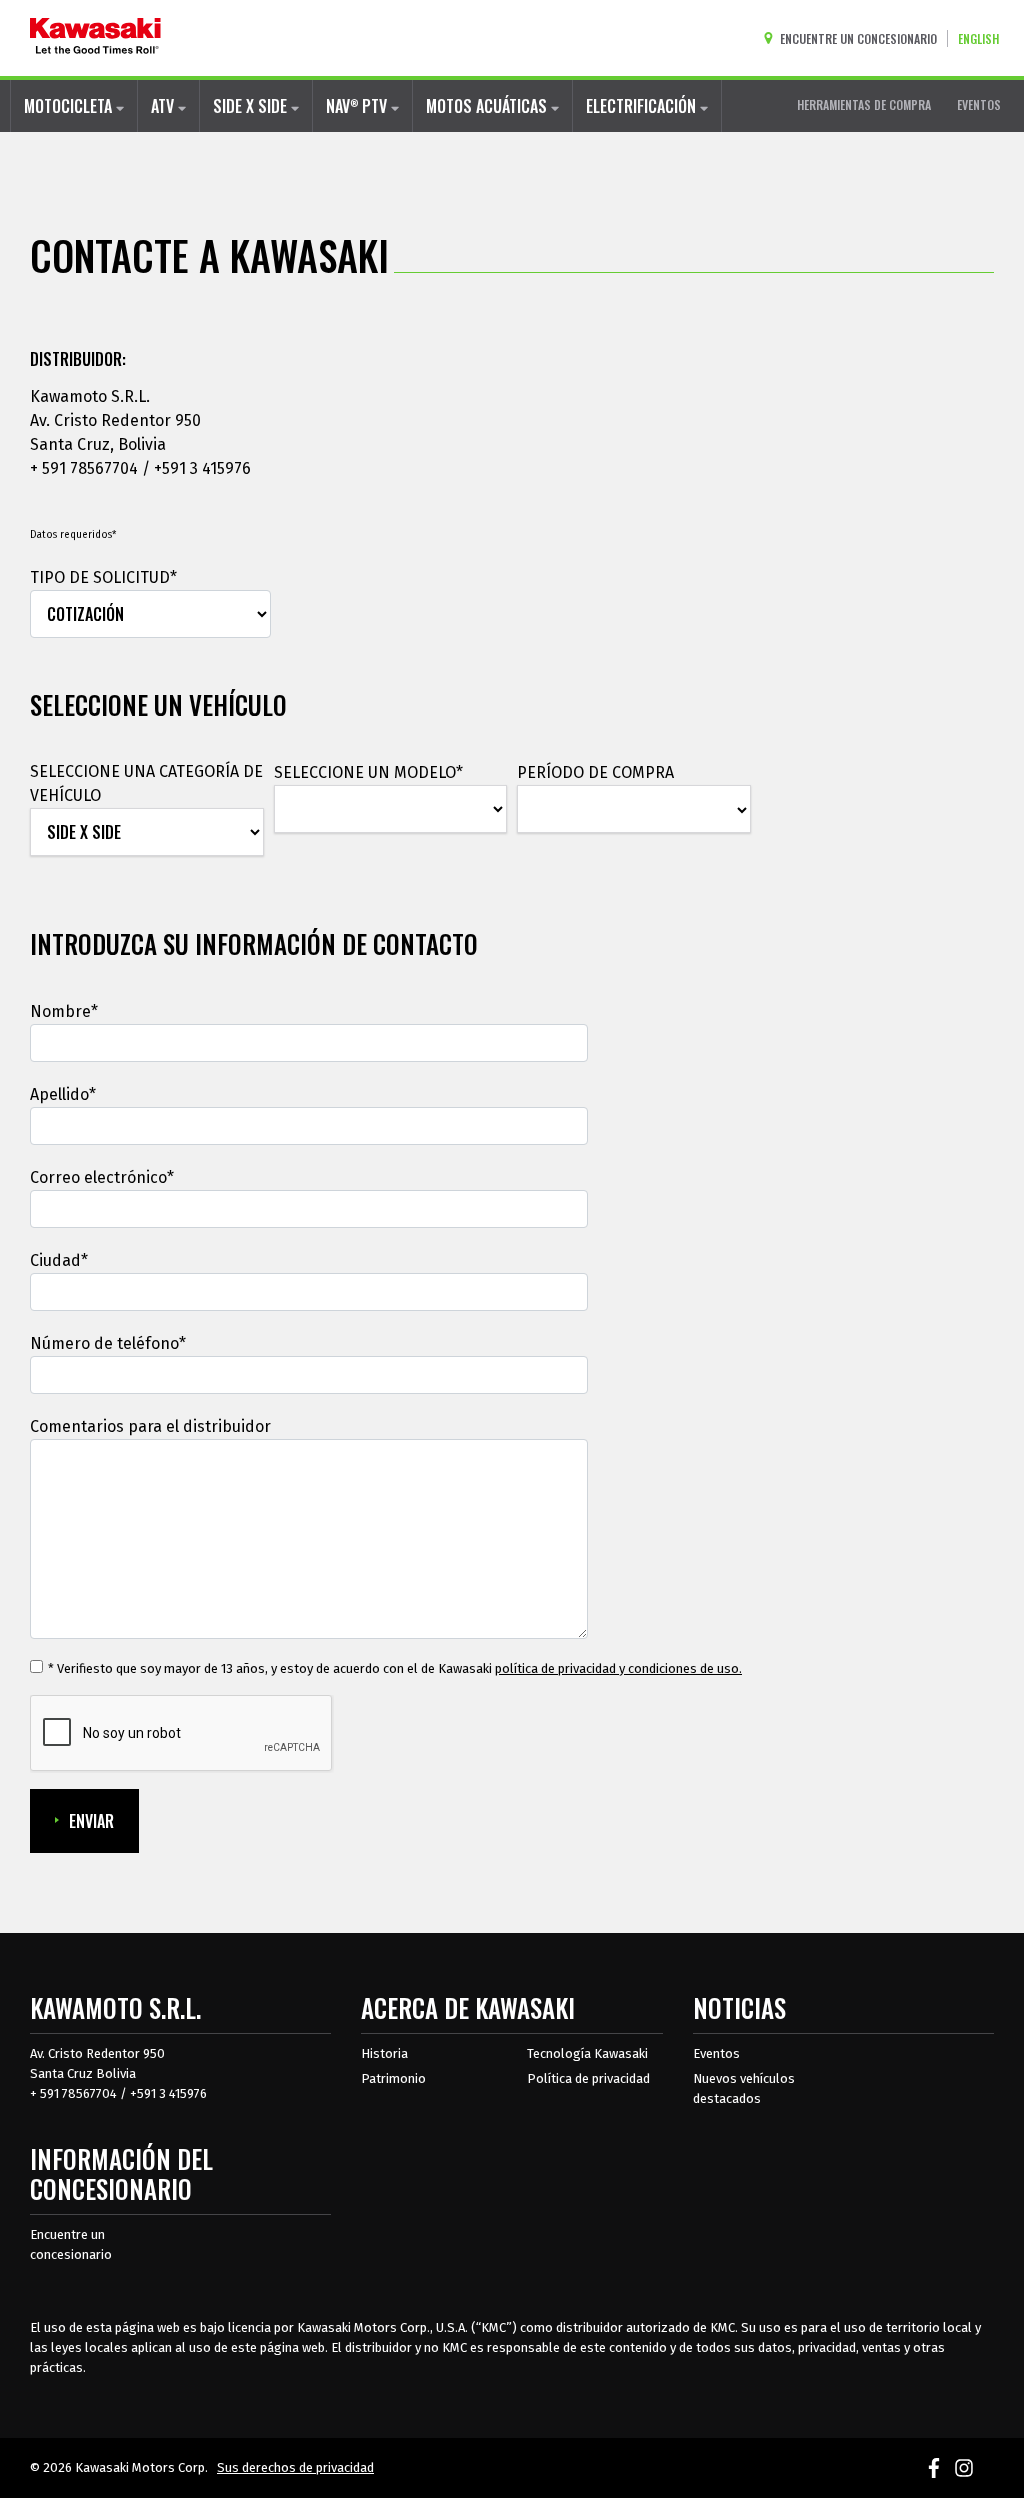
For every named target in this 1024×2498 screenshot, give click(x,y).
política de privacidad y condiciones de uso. (618, 1668)
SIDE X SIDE (252, 106)
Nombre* (64, 1011)
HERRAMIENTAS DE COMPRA (864, 104)
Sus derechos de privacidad (295, 2467)
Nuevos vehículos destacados (744, 2088)
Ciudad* (59, 1260)
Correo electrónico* (102, 1177)
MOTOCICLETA (70, 106)
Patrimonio (393, 2078)
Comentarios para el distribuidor (150, 1426)
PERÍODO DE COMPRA (595, 772)
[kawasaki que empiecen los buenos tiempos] (95, 38)
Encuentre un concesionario (71, 2244)
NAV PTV (358, 106)
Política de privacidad (588, 2078)
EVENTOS (979, 104)
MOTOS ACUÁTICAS (488, 106)
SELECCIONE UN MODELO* (368, 772)
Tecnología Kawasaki (587, 2053)
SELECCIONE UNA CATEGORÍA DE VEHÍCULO (146, 783)
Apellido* (63, 1094)
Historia (384, 2053)
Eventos (716, 2053)
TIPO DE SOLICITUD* (103, 577)
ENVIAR (91, 1821)
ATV (164, 106)
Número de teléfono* (108, 1343)
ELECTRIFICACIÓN (643, 106)
